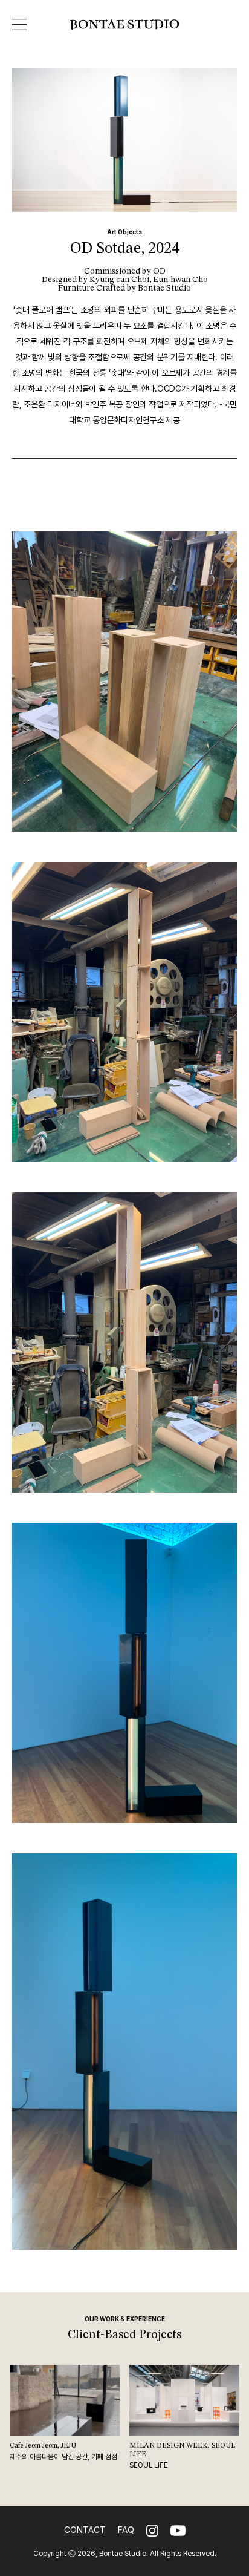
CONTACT (85, 2530)
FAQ (126, 2530)
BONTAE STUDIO (124, 25)
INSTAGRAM (152, 2531)
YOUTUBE (178, 2531)
